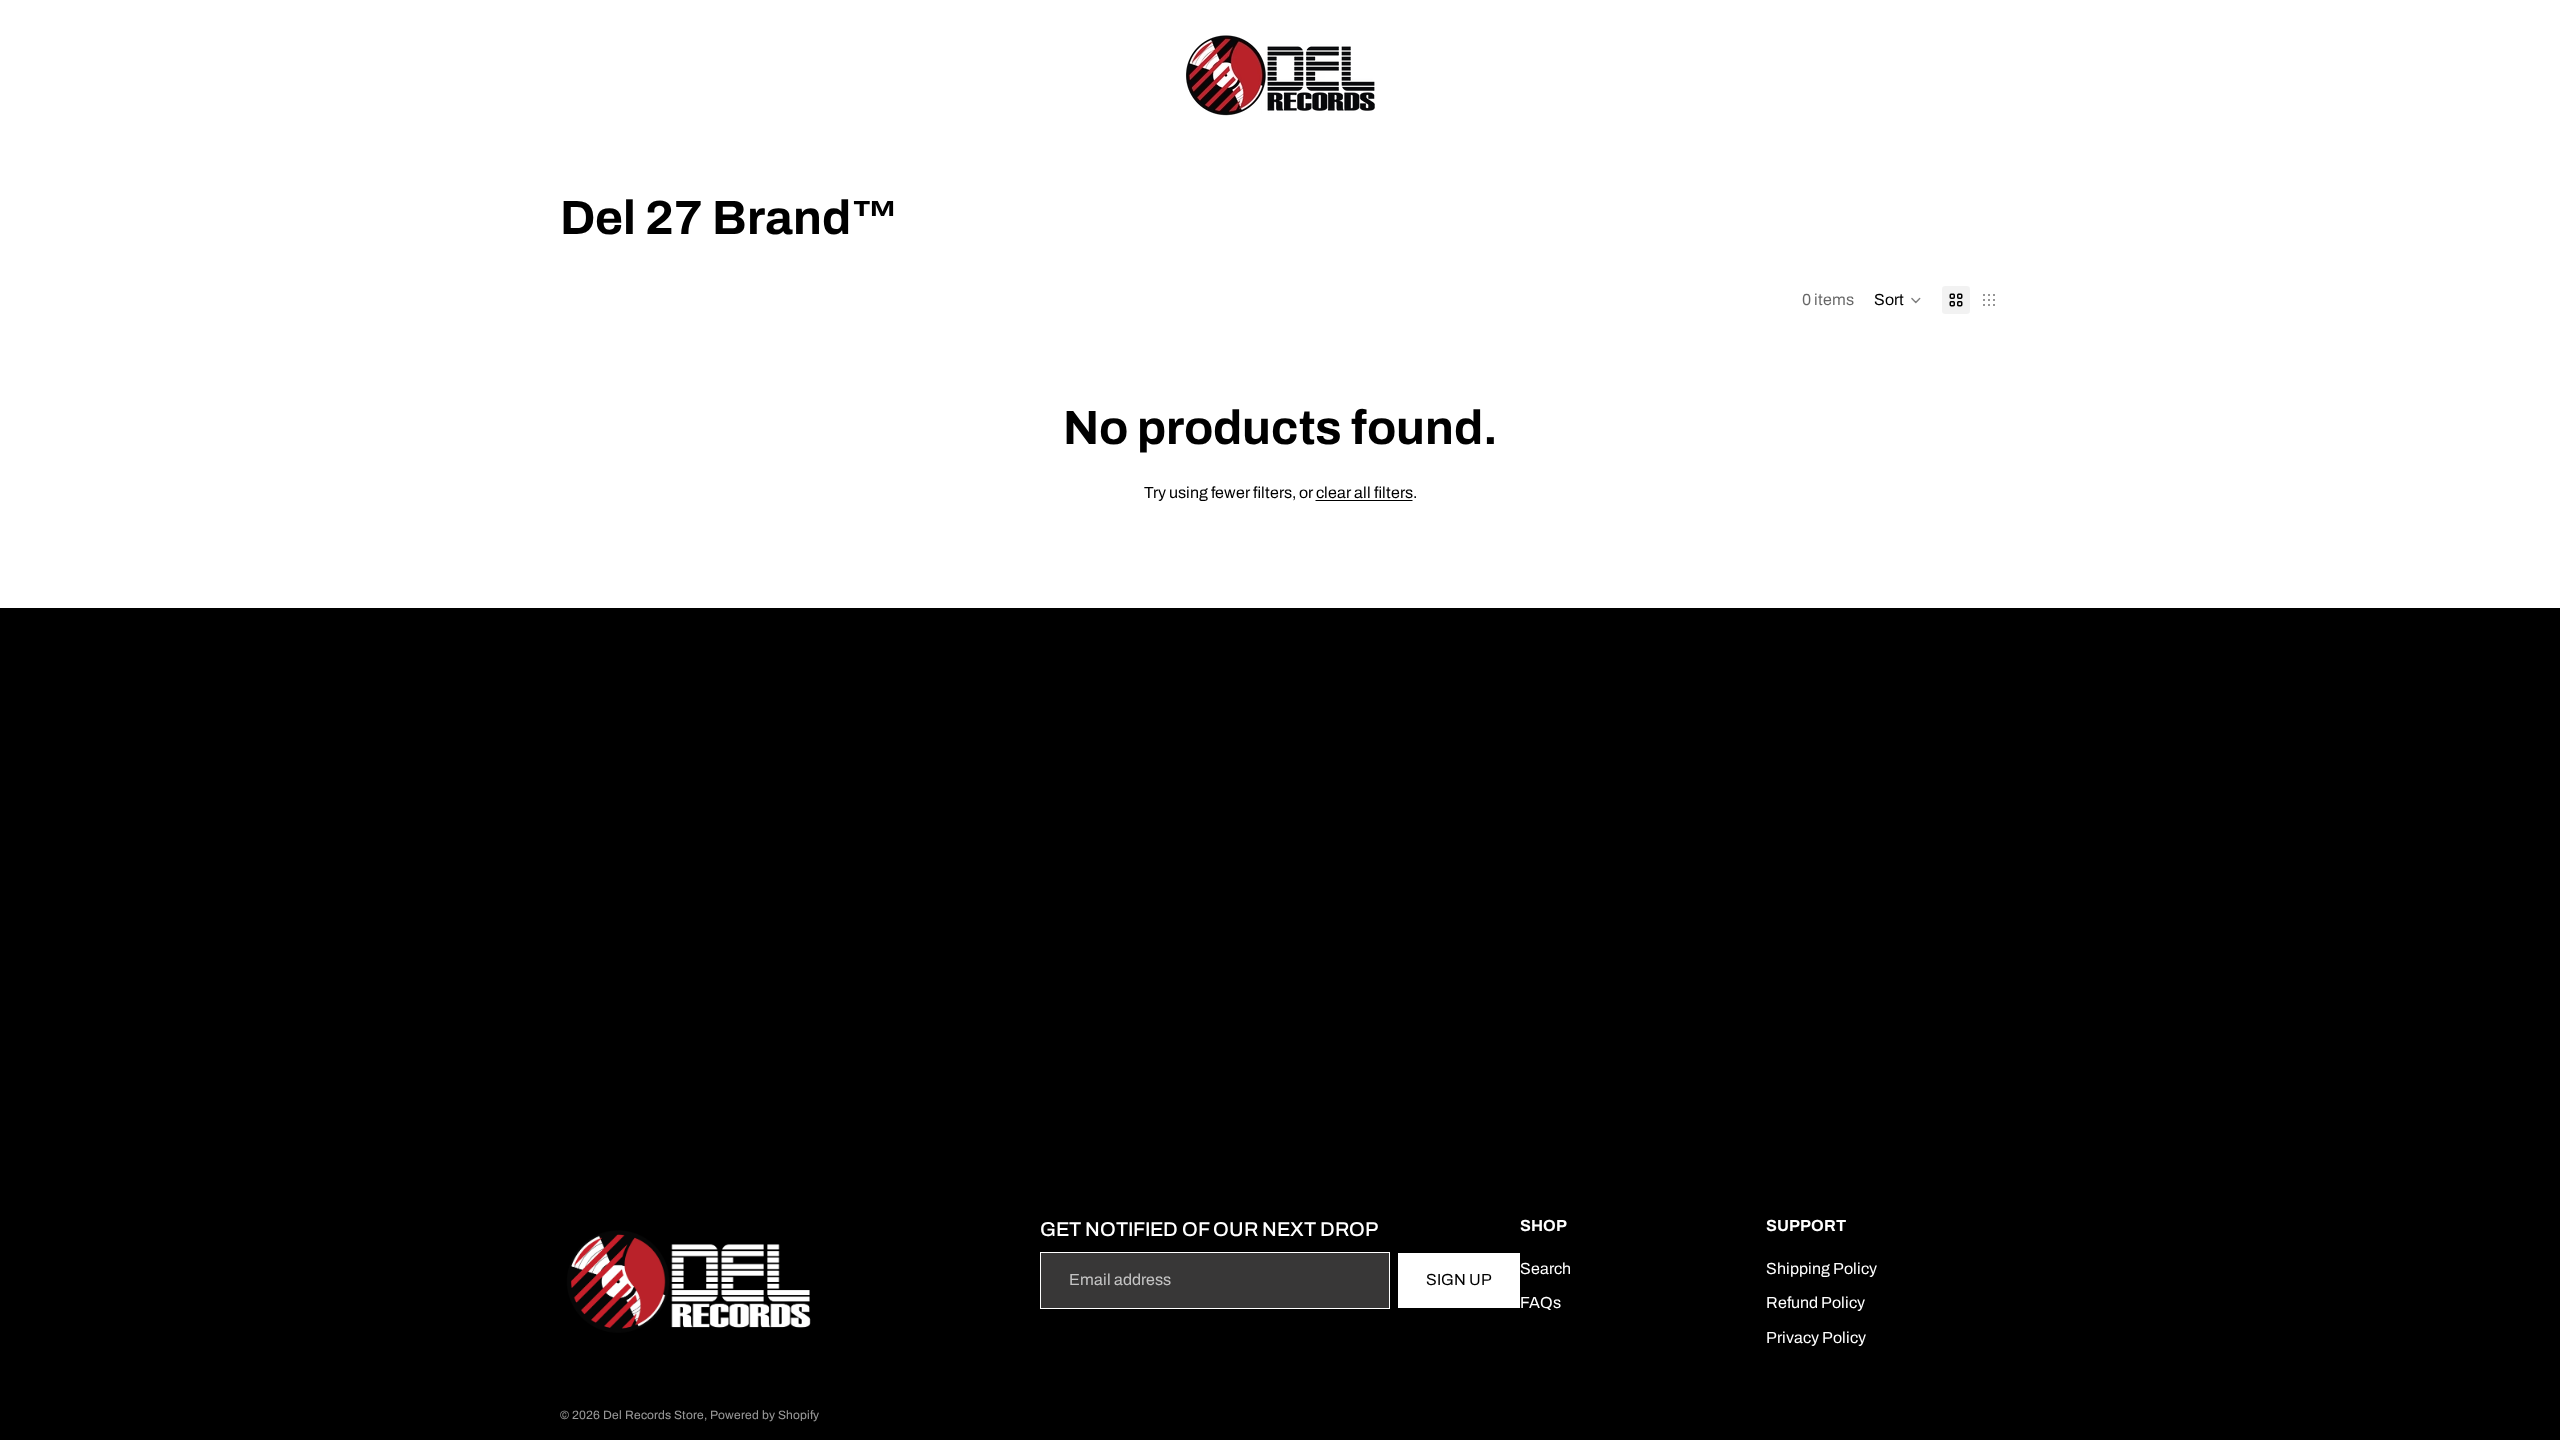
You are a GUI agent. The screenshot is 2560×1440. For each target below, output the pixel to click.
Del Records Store (653, 1415)
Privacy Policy (1816, 1337)
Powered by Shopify (764, 1415)
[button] (1898, 300)
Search (1545, 1268)
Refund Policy (1815, 1302)
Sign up (1459, 1279)
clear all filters (1364, 492)
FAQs (1540, 1302)
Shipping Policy (1821, 1268)
